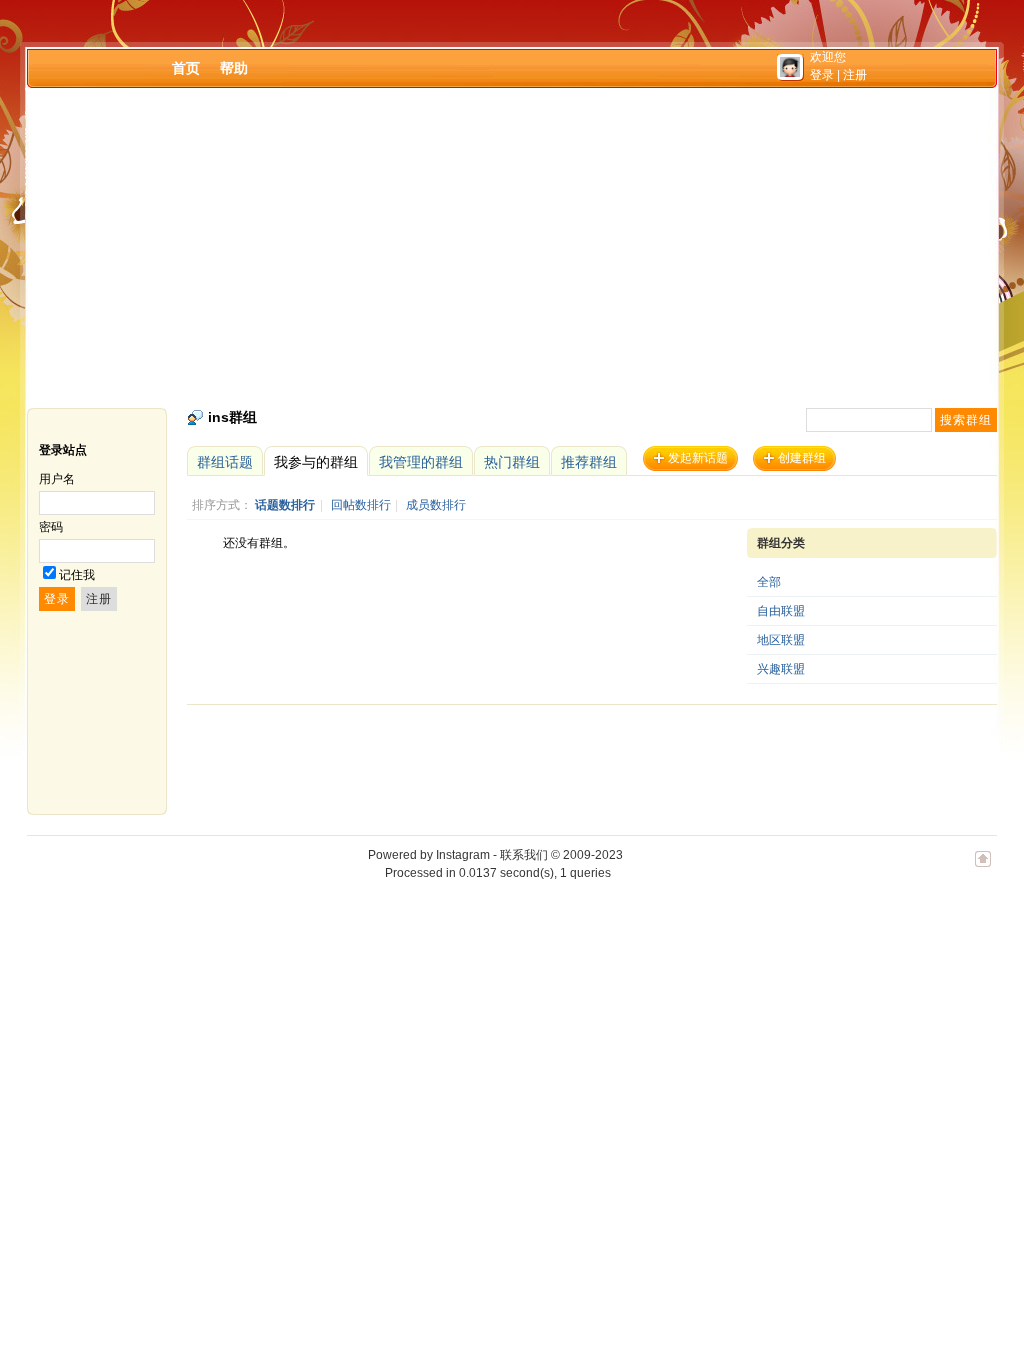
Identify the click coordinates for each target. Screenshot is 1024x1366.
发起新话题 (698, 458)
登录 (822, 75)
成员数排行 (436, 505)
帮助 (234, 68)
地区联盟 (781, 640)
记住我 (77, 575)
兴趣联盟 (781, 669)
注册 (855, 75)
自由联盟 (781, 611)
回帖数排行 (361, 505)
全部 (769, 582)
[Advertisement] (512, 248)
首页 (186, 68)
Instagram (463, 855)
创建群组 (802, 458)
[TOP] (983, 869)
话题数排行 (285, 505)
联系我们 (524, 855)
